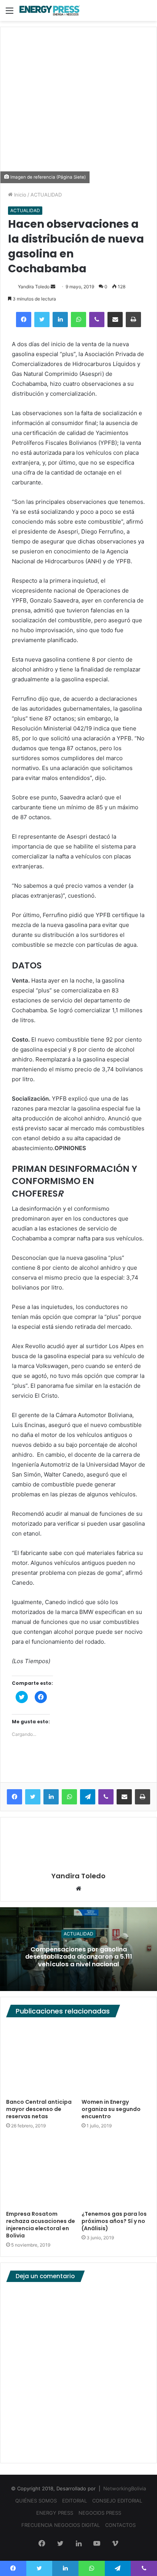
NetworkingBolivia (125, 2488)
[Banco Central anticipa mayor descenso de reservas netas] (41, 2060)
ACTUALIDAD (46, 195)
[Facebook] (24, 320)
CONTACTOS (120, 2525)
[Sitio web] (78, 1889)
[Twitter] (42, 320)
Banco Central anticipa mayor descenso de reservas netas (39, 2109)
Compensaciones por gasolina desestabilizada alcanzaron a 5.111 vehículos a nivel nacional (79, 1957)
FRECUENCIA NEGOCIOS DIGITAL (61, 2525)
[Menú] (10, 13)
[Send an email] (53, 287)
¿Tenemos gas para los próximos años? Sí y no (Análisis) (114, 2221)
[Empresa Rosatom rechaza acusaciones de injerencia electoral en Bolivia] (41, 2172)
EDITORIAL (74, 2501)
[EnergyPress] (50, 10)
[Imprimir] (133, 320)
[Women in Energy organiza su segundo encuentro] (116, 2060)
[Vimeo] (115, 2544)
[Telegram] (88, 1797)
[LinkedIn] (60, 320)
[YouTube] (97, 2544)
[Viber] (97, 320)
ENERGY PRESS (55, 2513)
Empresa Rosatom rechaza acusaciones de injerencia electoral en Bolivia (41, 2225)
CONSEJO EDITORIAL (117, 2501)
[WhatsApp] (78, 320)
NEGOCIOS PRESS (100, 2513)
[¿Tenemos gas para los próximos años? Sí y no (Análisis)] (116, 2172)
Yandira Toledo (34, 287)
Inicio (19, 195)
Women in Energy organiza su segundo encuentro (111, 2109)
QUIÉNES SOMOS (36, 2501)
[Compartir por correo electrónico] (115, 320)
